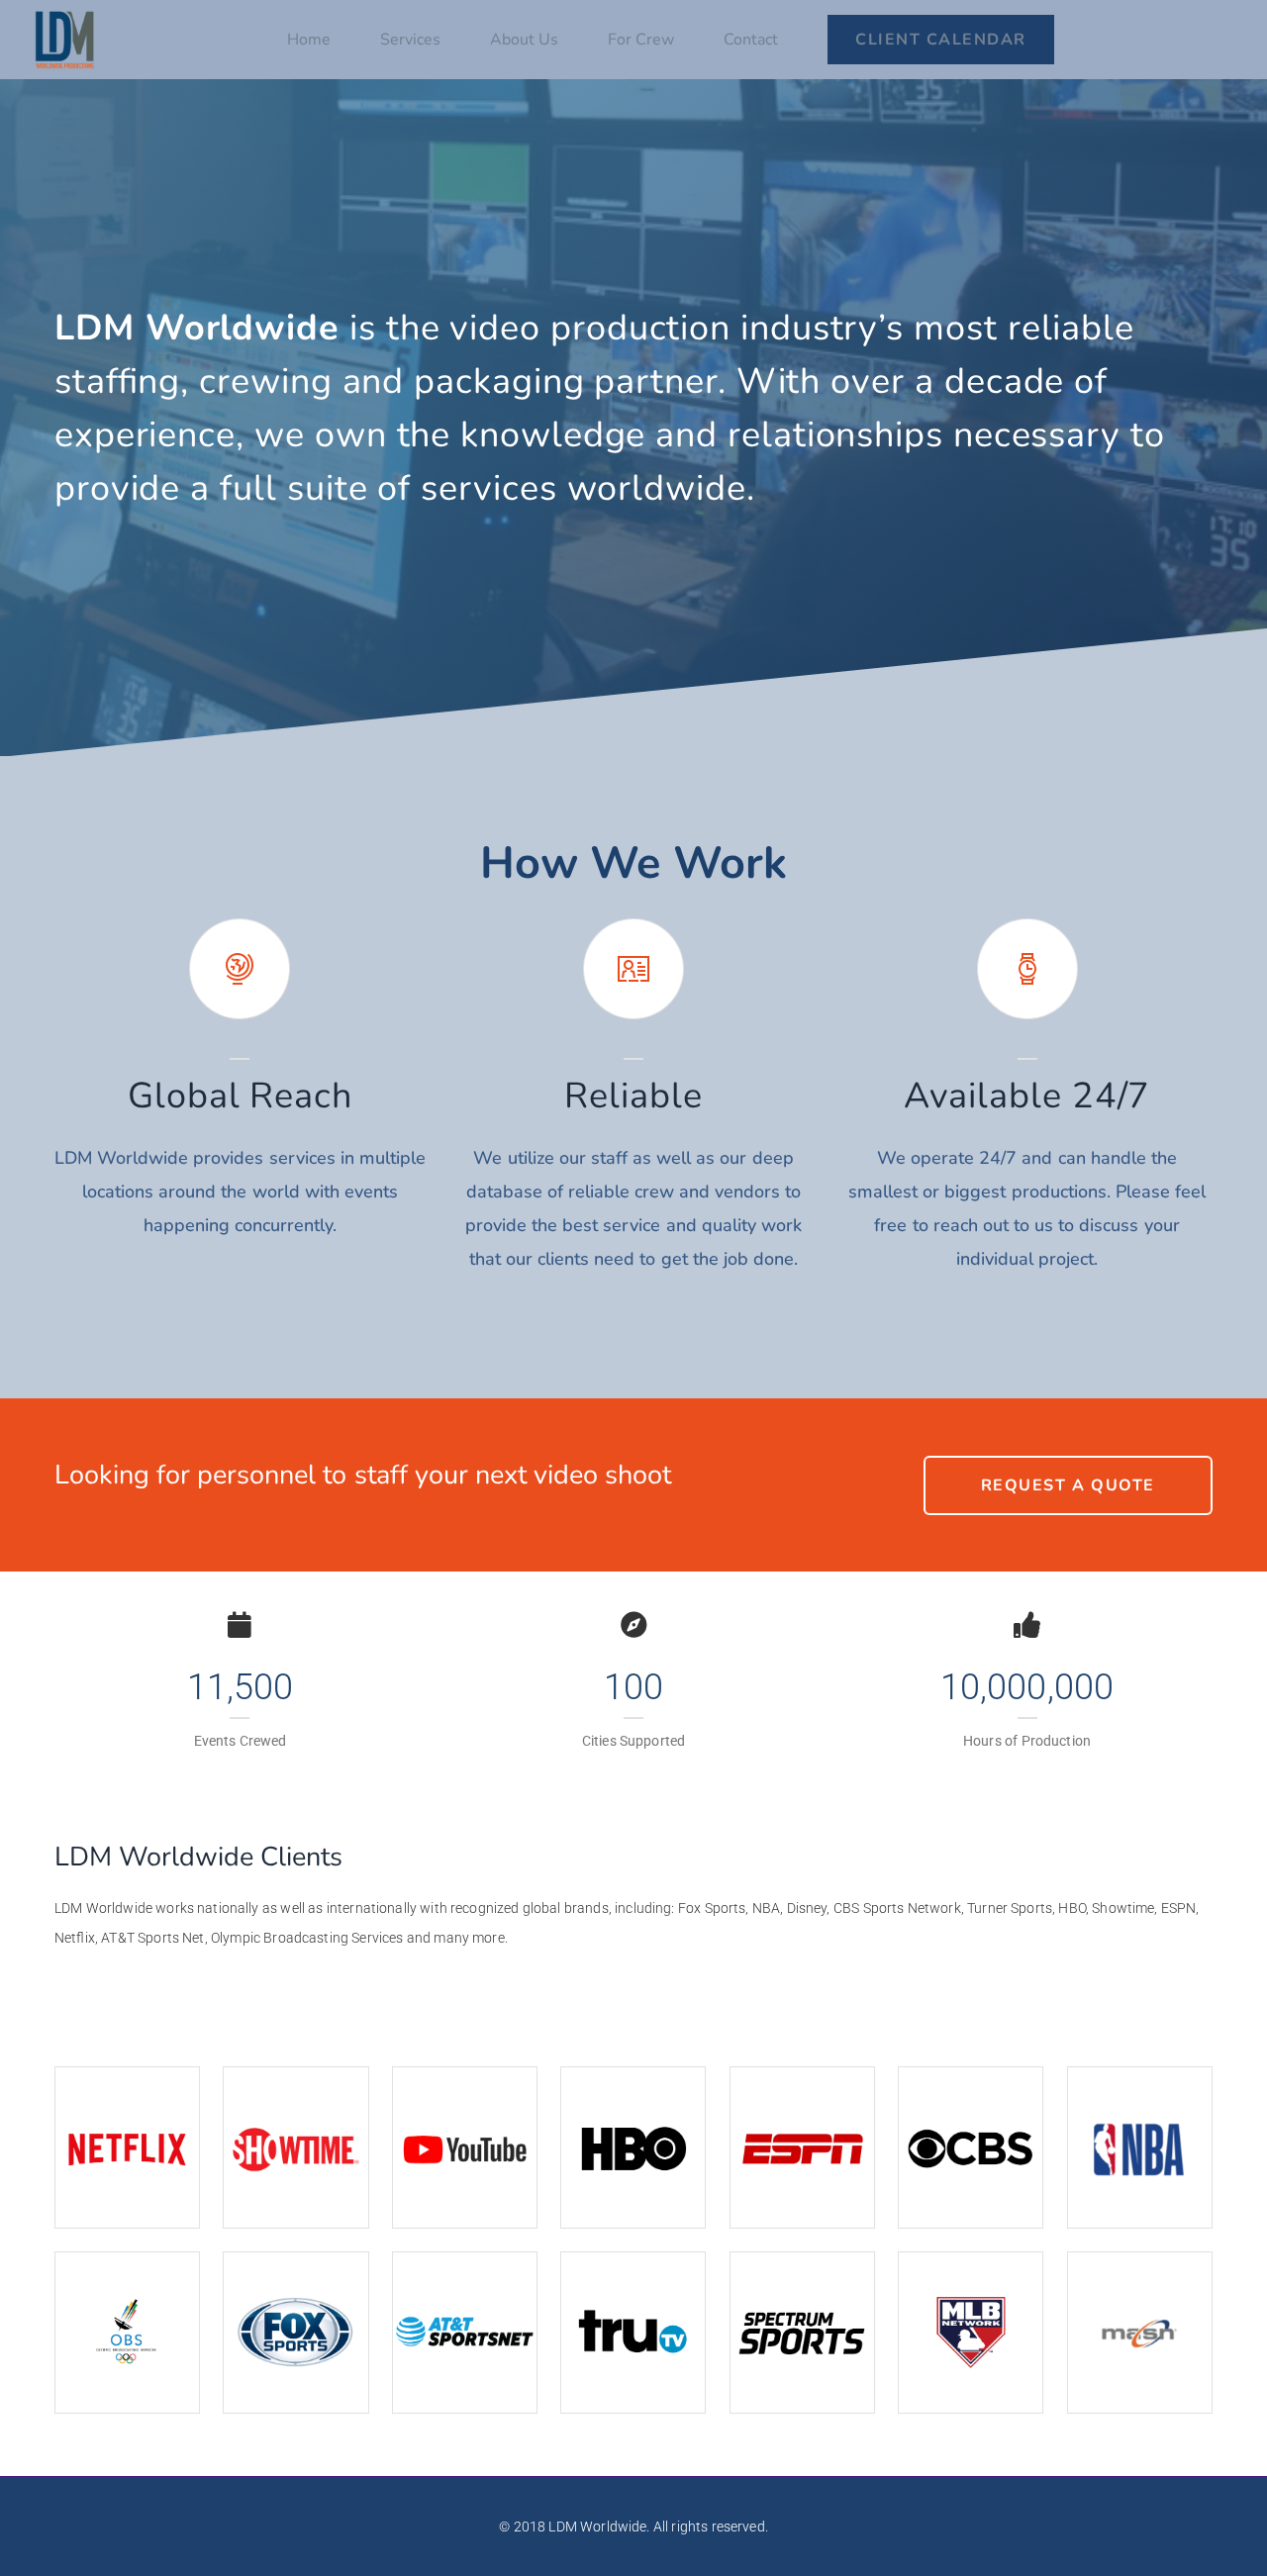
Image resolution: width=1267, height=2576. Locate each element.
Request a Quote (1068, 1485)
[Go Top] (1230, 2532)
